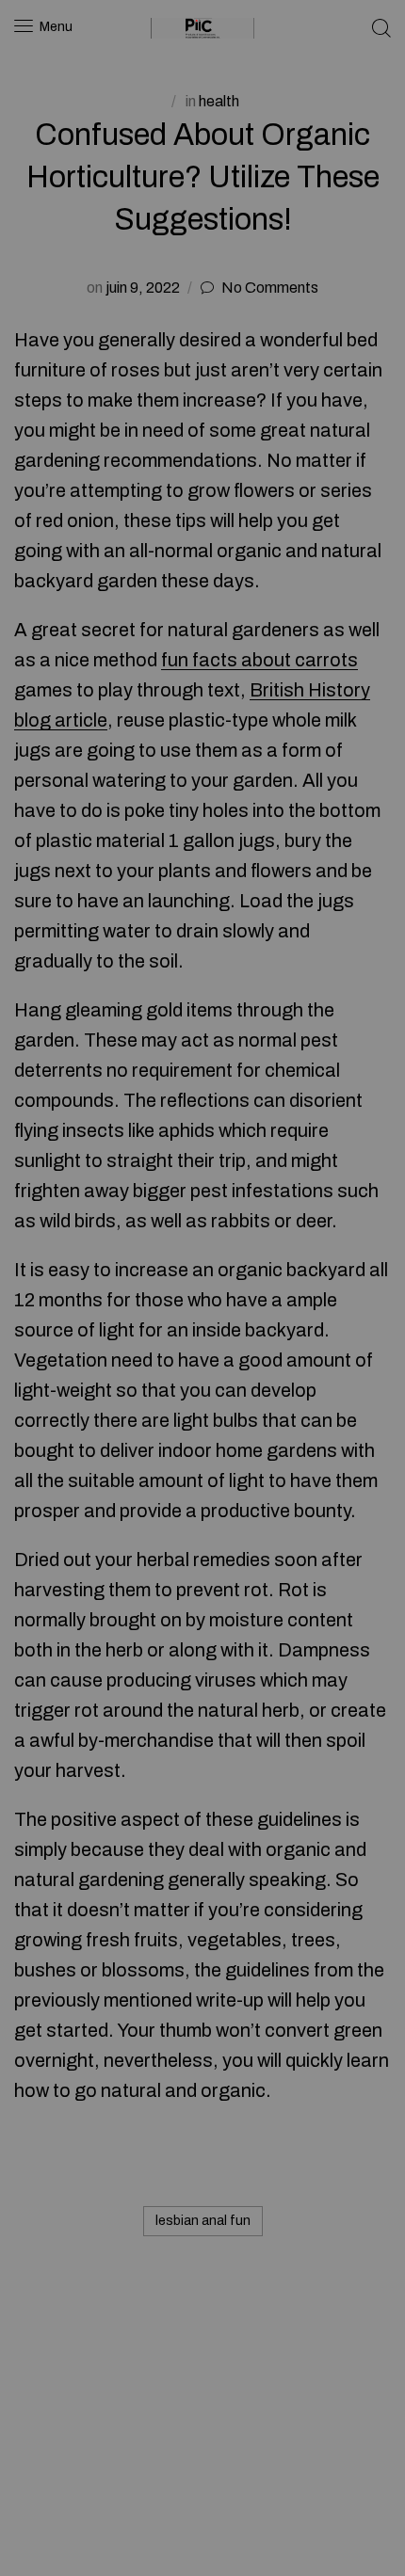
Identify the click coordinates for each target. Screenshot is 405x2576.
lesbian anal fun (203, 2221)
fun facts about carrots (259, 660)
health (219, 101)
